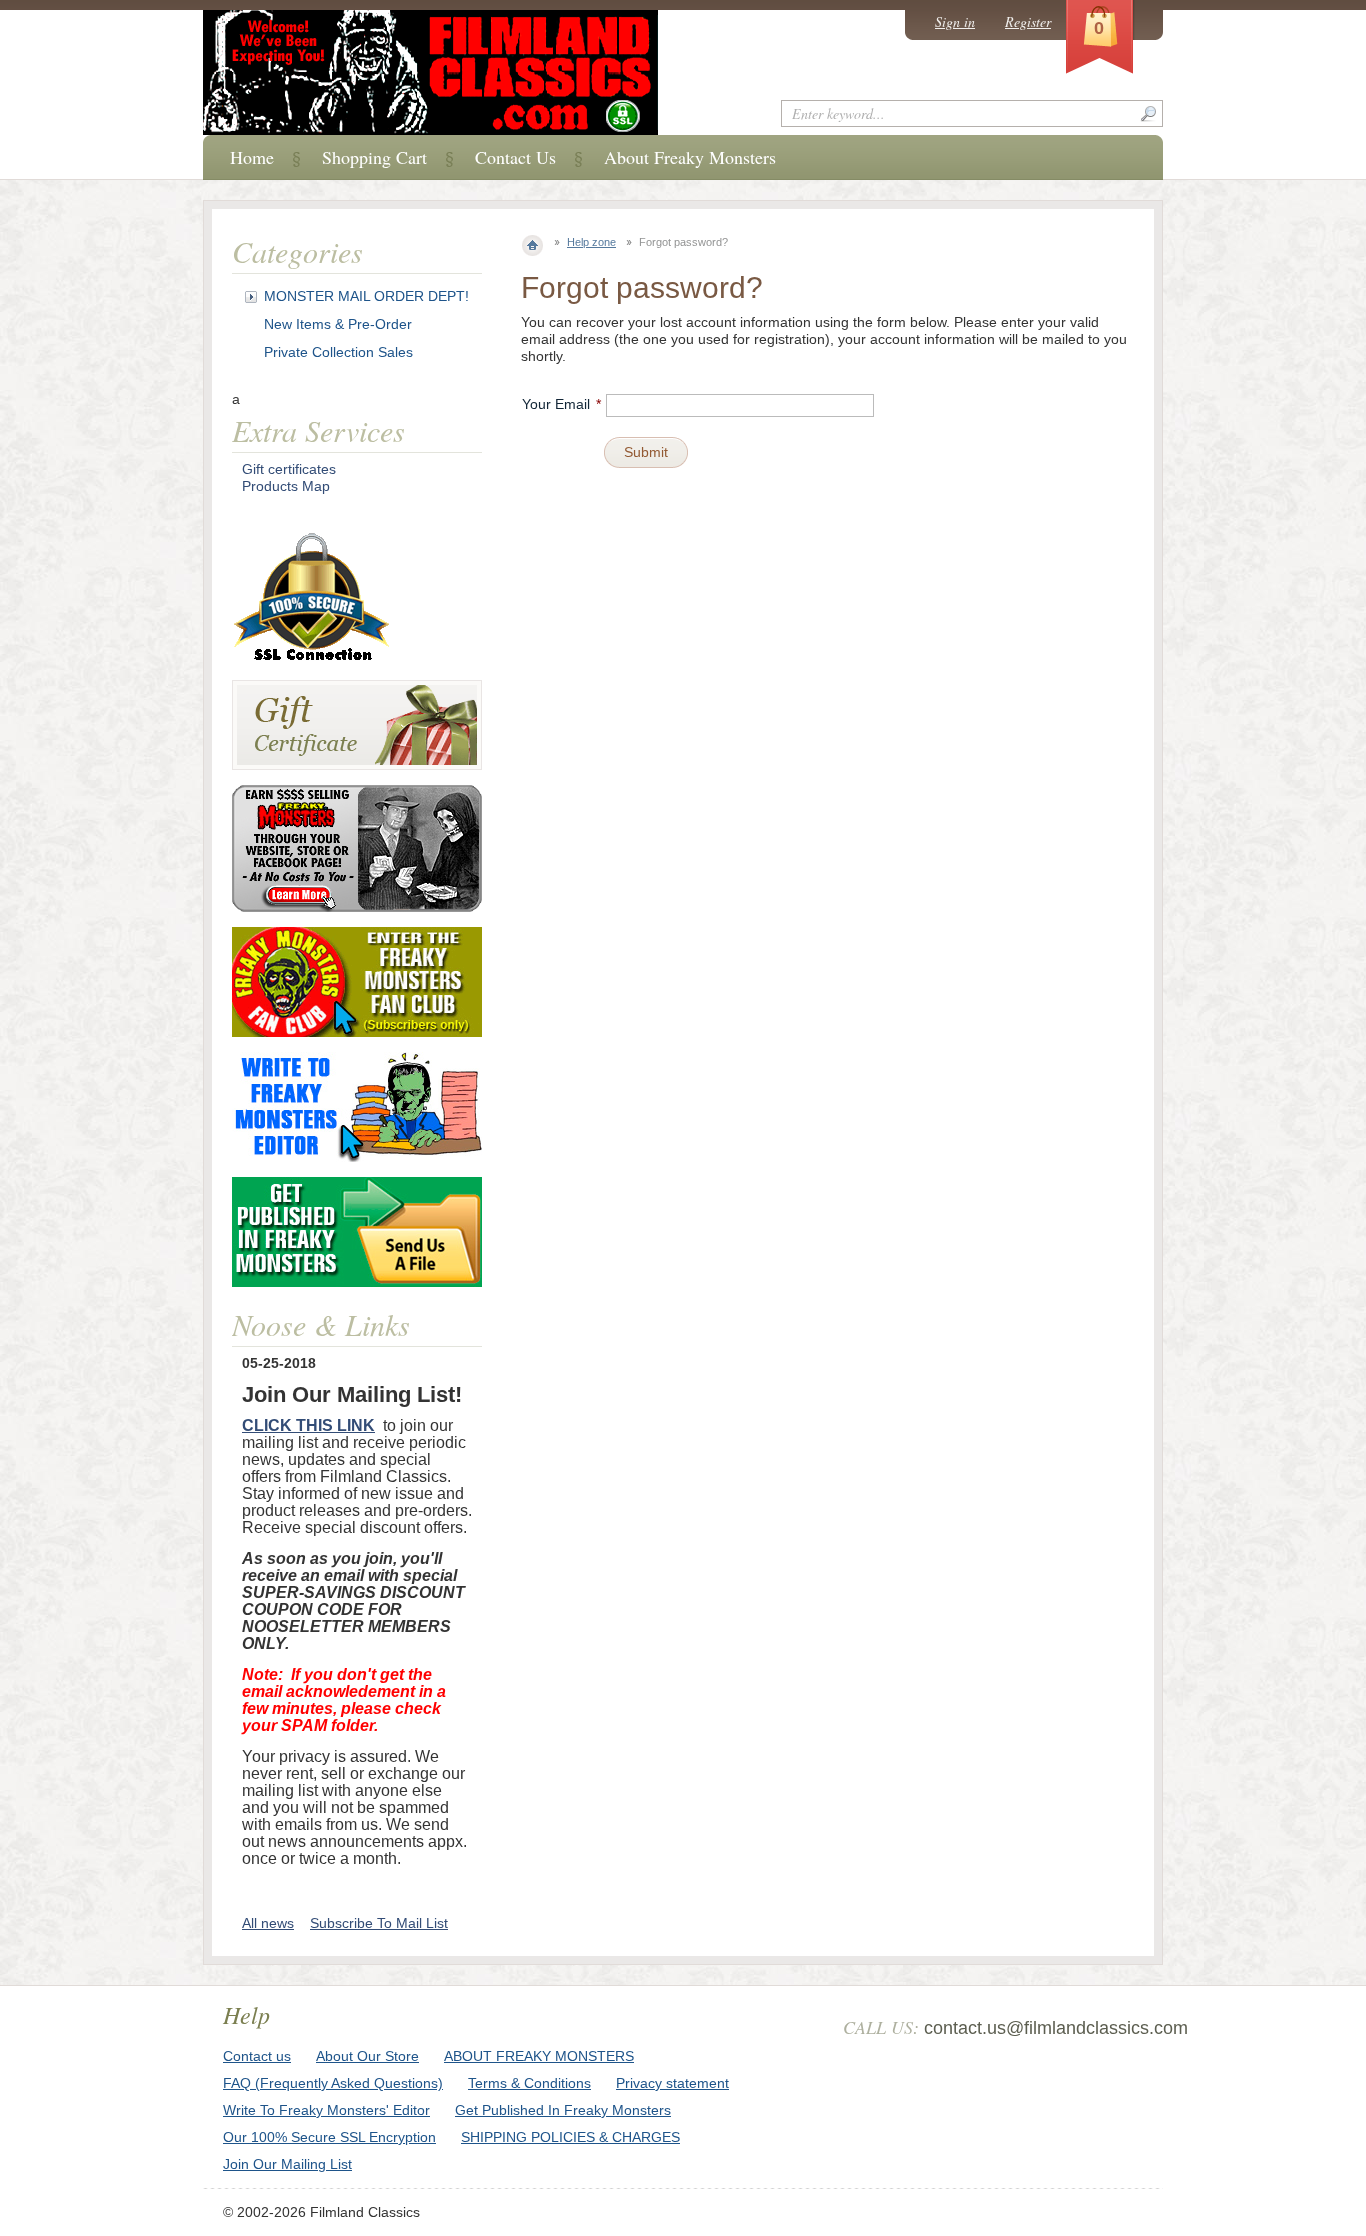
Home (252, 157)
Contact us (257, 2056)
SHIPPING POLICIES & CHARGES (570, 2137)
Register (1028, 21)
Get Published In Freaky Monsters (563, 2110)
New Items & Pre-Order (338, 324)
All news (268, 1923)
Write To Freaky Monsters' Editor (326, 2110)
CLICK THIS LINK (308, 1425)
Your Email (556, 404)
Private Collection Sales (338, 352)
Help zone (591, 242)
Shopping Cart (374, 157)
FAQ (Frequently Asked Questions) (333, 2083)
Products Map (286, 486)
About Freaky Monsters (690, 157)
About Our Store (367, 2056)
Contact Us (515, 157)
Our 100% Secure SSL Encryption (329, 2137)
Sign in (955, 21)
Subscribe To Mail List (379, 1923)
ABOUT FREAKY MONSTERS (539, 2056)
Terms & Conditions (529, 2083)
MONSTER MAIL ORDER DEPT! (366, 296)
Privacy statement (672, 2083)
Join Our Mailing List (287, 2164)
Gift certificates (289, 469)
